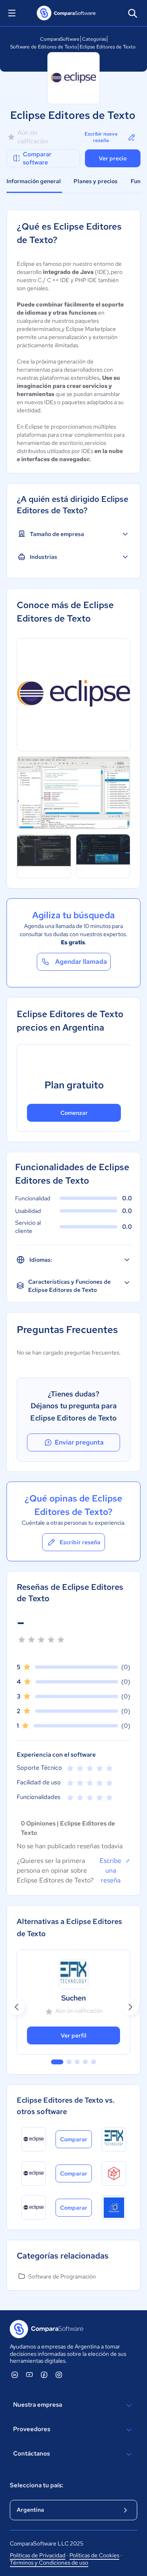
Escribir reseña (80, 1542)
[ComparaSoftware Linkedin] (15, 2375)
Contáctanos (31, 2453)
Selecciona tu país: (37, 2485)
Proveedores (32, 2429)
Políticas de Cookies (94, 2555)
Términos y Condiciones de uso (49, 2563)
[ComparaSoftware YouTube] (29, 2375)
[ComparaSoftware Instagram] (59, 2375)
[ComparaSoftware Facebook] (44, 2375)
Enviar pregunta (79, 1442)
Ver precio (113, 158)
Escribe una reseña (110, 1870)
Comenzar (74, 1113)
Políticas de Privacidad (38, 2555)
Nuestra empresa (38, 2405)
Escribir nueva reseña (101, 137)
